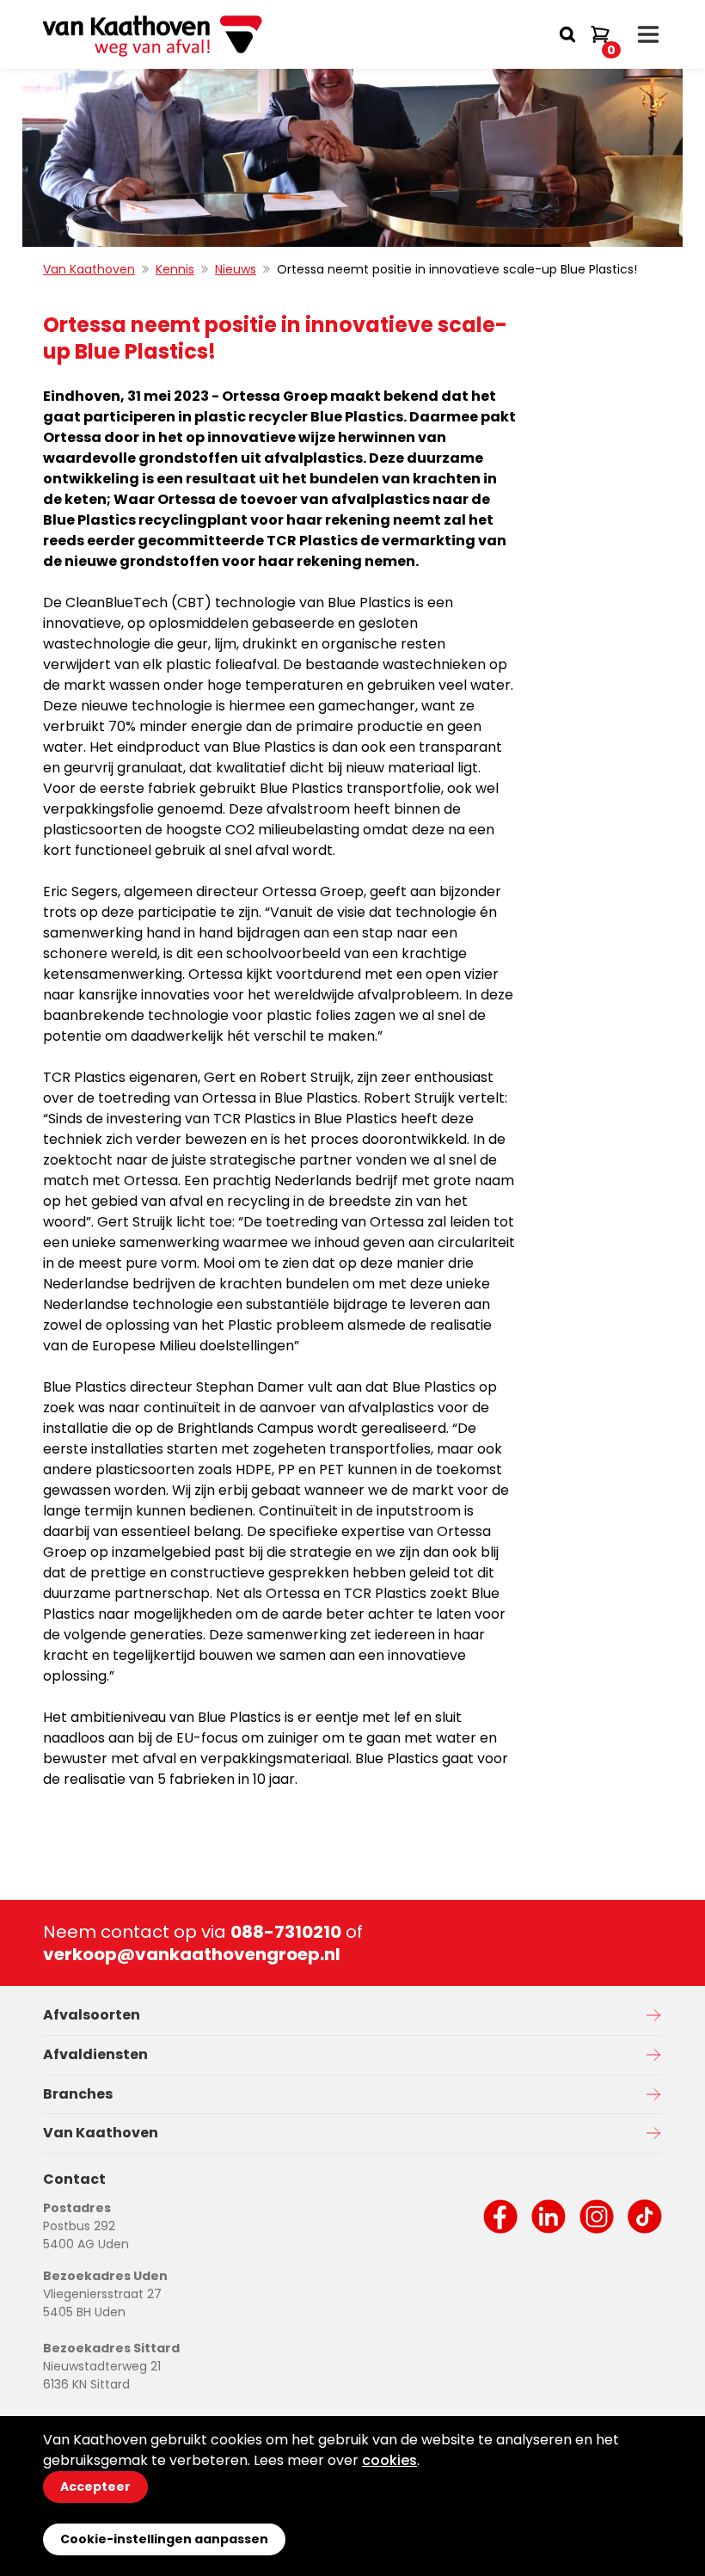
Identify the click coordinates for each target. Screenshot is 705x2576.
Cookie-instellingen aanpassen (164, 2539)
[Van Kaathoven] (155, 34)
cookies (389, 2460)
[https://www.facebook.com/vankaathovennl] (500, 2216)
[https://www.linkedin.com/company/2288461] (549, 2216)
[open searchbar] (567, 34)
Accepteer (95, 2487)
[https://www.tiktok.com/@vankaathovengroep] (645, 2216)
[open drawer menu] (648, 34)
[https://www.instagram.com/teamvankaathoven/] (597, 2216)
